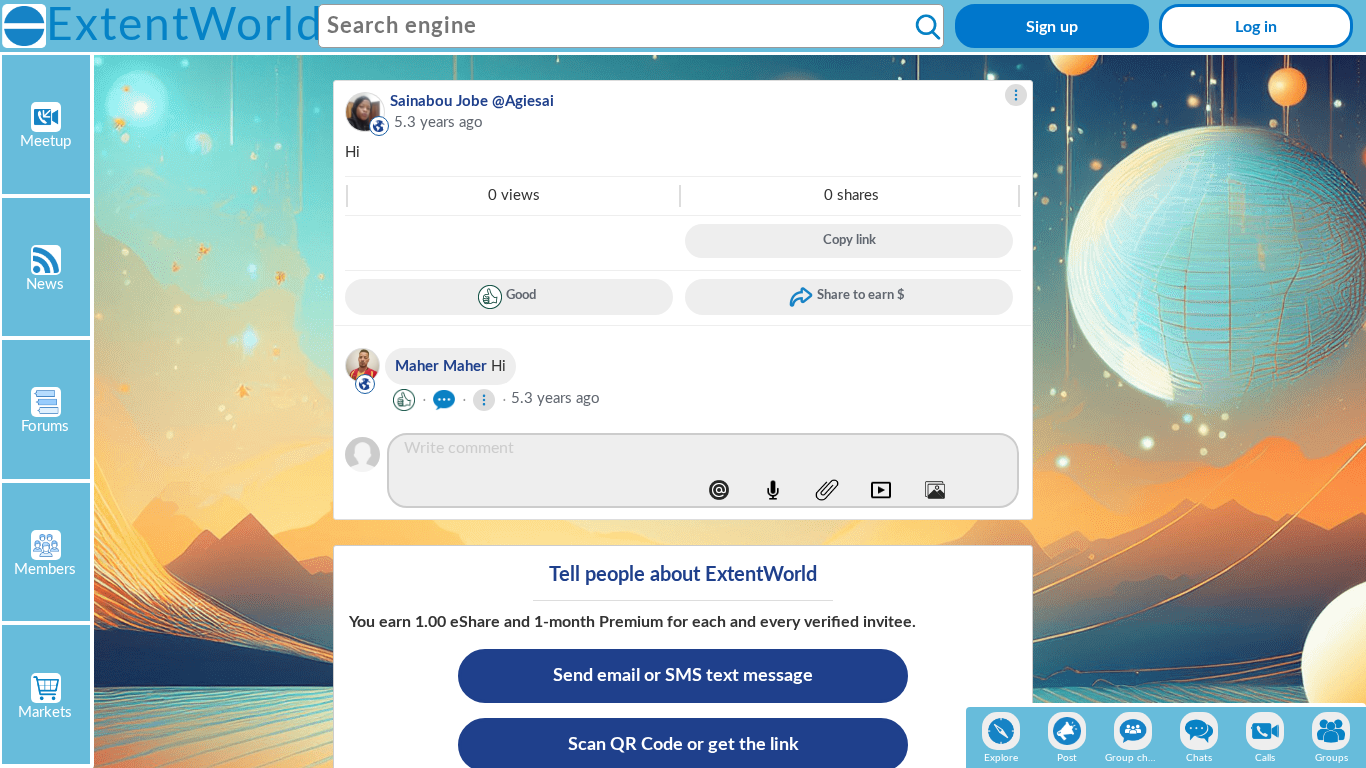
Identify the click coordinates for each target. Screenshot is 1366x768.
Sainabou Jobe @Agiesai (472, 101)
